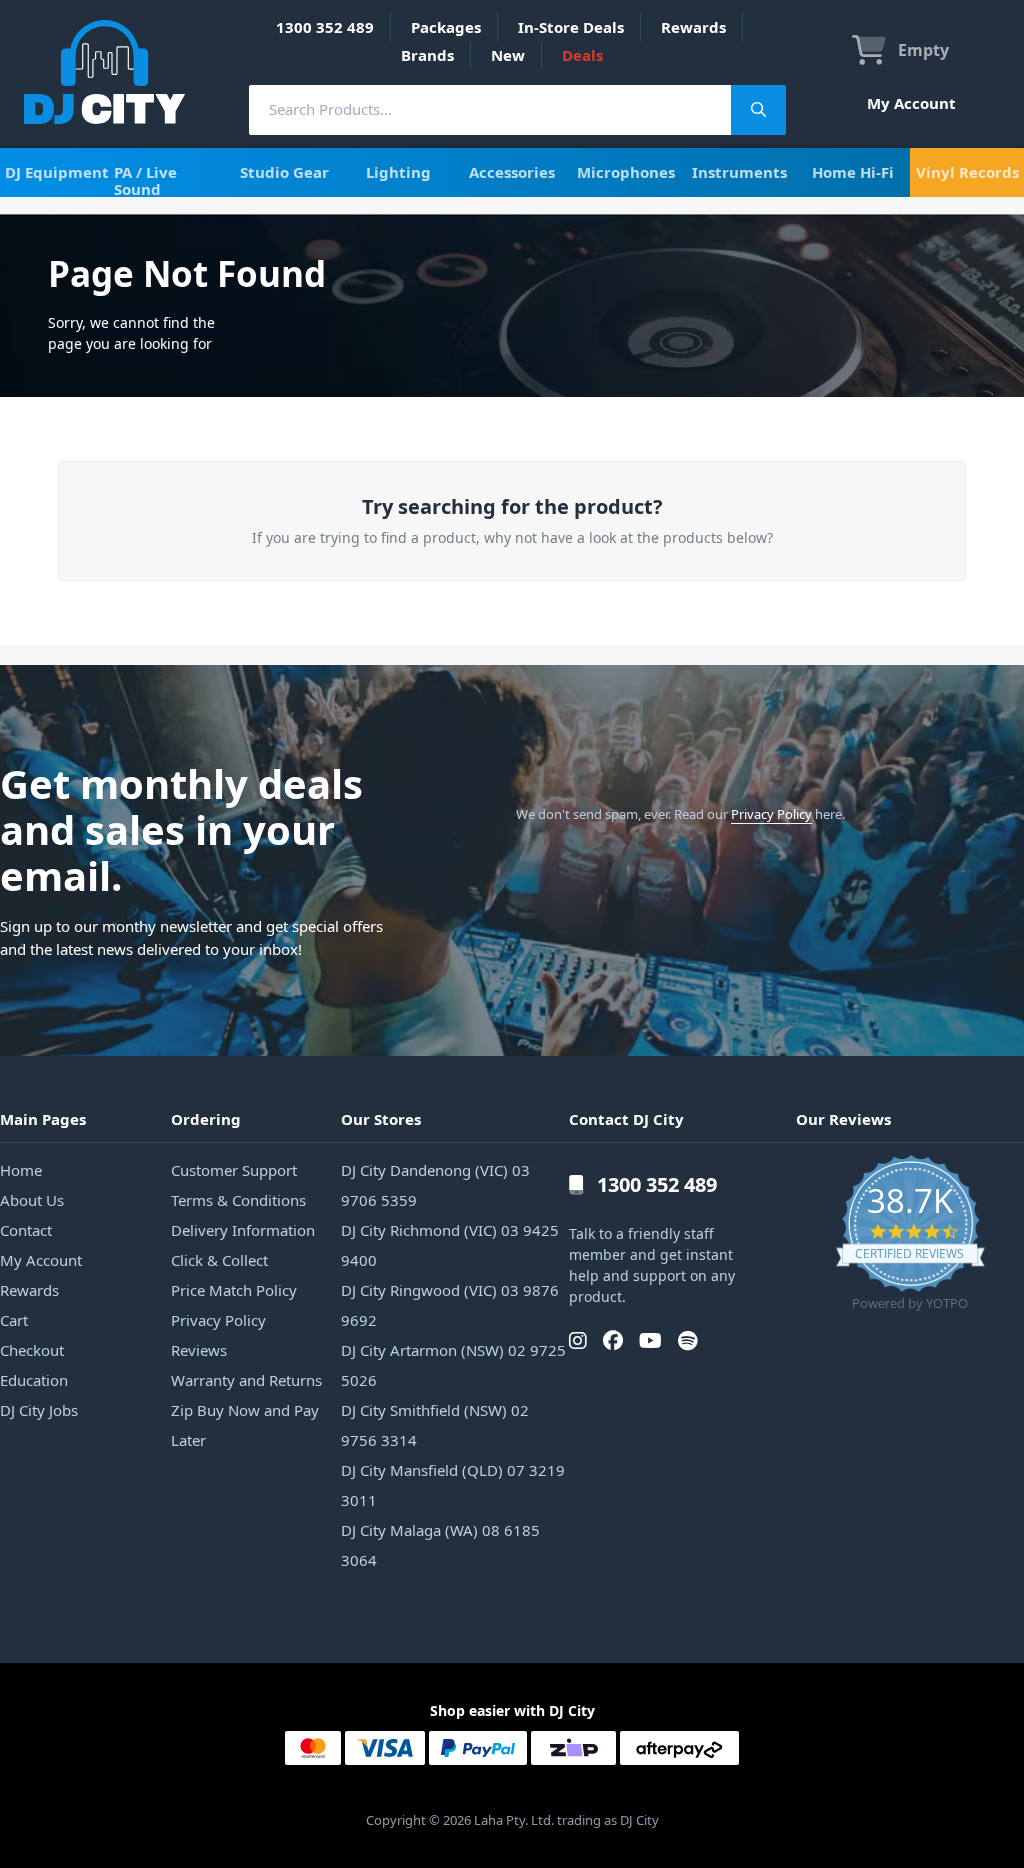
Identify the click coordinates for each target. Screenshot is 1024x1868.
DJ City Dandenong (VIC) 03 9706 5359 (435, 1185)
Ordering (206, 1119)
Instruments (739, 172)
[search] (490, 109)
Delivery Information (243, 1230)
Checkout (32, 1350)
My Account (911, 103)
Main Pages (43, 1119)
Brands (427, 55)
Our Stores (381, 1119)
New (508, 55)
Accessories (512, 172)
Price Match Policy (234, 1290)
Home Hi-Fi (853, 172)
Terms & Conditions (238, 1200)
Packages (446, 27)
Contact (26, 1230)
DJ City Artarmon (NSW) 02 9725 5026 (453, 1365)
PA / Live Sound (145, 180)
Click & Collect (219, 1260)
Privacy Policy (771, 814)
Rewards (693, 27)
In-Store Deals (571, 27)
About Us (32, 1200)
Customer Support (234, 1170)
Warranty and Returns (246, 1380)
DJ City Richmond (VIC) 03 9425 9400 (450, 1245)
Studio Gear (284, 172)
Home (21, 1170)
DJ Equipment (57, 172)
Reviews (199, 1350)
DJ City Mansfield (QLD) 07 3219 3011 (453, 1485)
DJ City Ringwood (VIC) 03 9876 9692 (450, 1305)
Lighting (398, 172)
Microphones (626, 172)
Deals (582, 55)
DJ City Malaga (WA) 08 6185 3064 (440, 1545)
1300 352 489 (325, 27)
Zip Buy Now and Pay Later (245, 1425)
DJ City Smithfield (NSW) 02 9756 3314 (435, 1425)
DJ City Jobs (39, 1410)
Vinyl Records (967, 172)
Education (34, 1380)
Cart (14, 1320)
